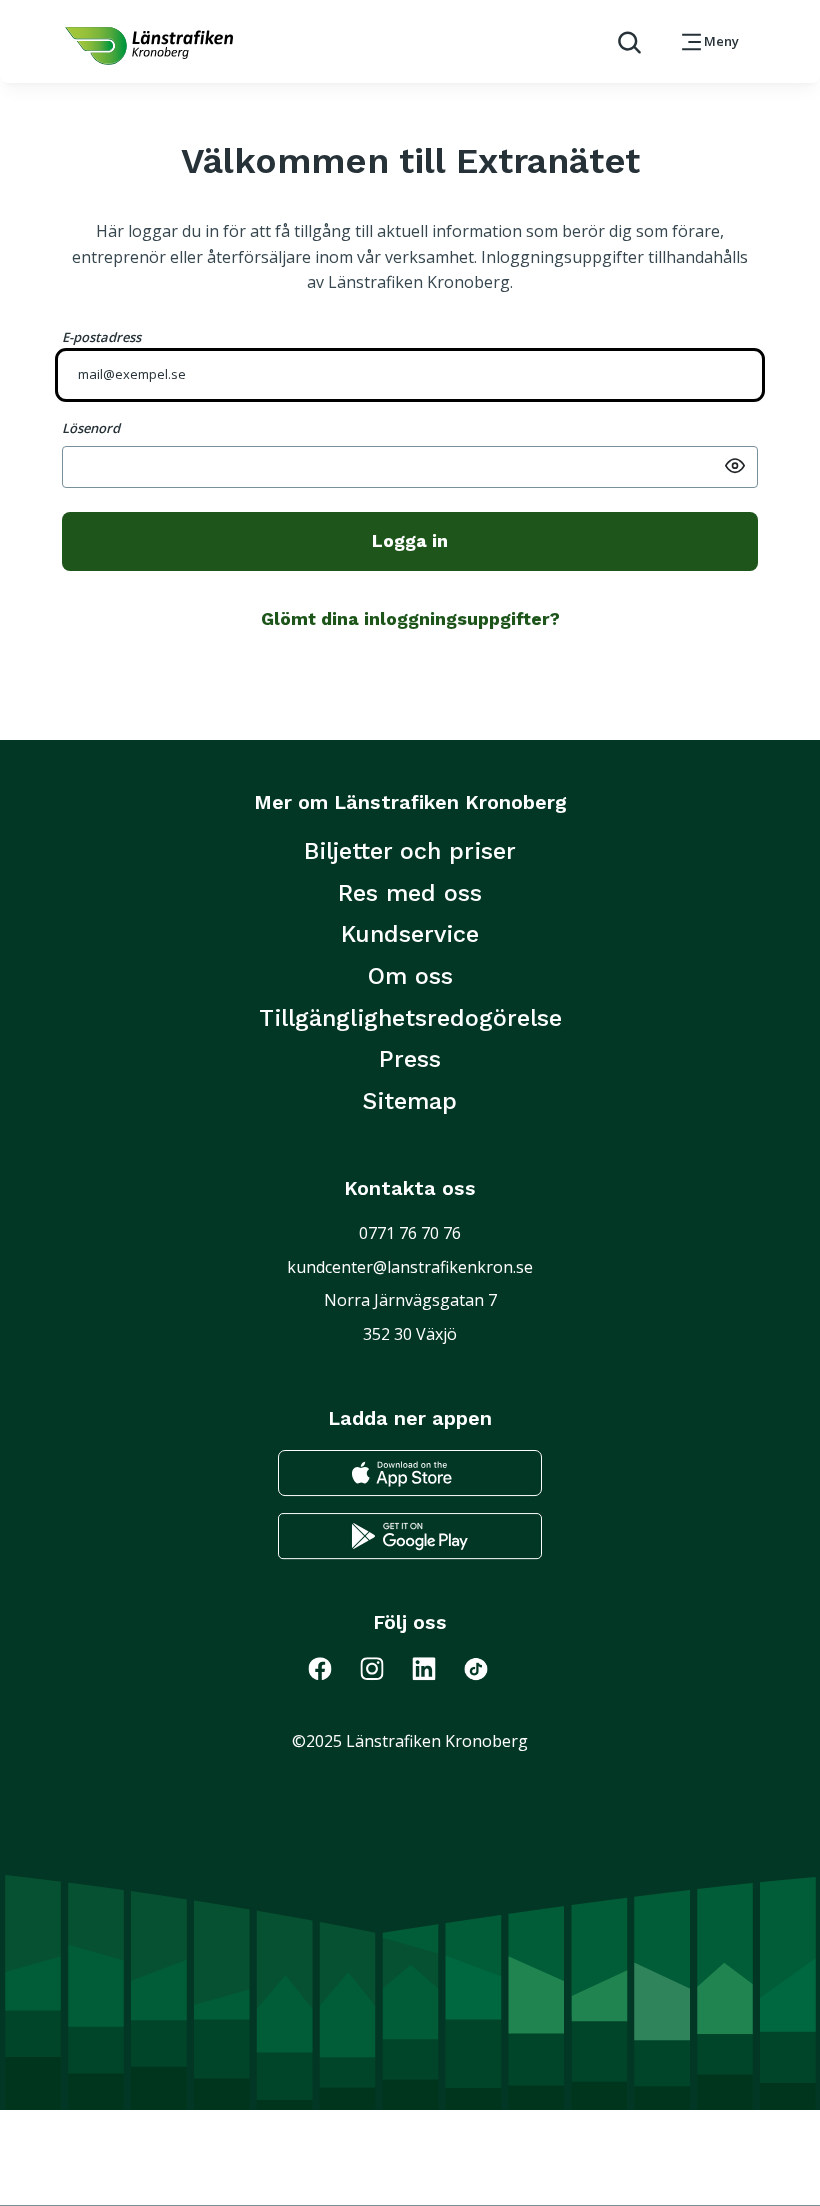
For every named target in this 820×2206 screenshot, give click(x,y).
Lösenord (91, 428)
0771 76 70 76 (410, 1233)
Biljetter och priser (410, 851)
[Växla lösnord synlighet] (735, 464)
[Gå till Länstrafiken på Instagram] (384, 1668)
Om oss (410, 976)
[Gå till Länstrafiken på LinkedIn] (436, 1668)
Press (410, 1059)
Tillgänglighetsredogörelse (410, 1018)
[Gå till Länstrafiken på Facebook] (332, 1668)
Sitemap (410, 1101)
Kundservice (410, 934)
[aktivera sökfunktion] (621, 41)
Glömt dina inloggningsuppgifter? (410, 619)
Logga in (410, 541)
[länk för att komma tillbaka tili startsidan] (149, 46)
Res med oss (410, 893)
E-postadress (101, 337)
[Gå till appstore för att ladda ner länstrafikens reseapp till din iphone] (410, 1473)
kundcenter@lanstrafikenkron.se (410, 1267)
